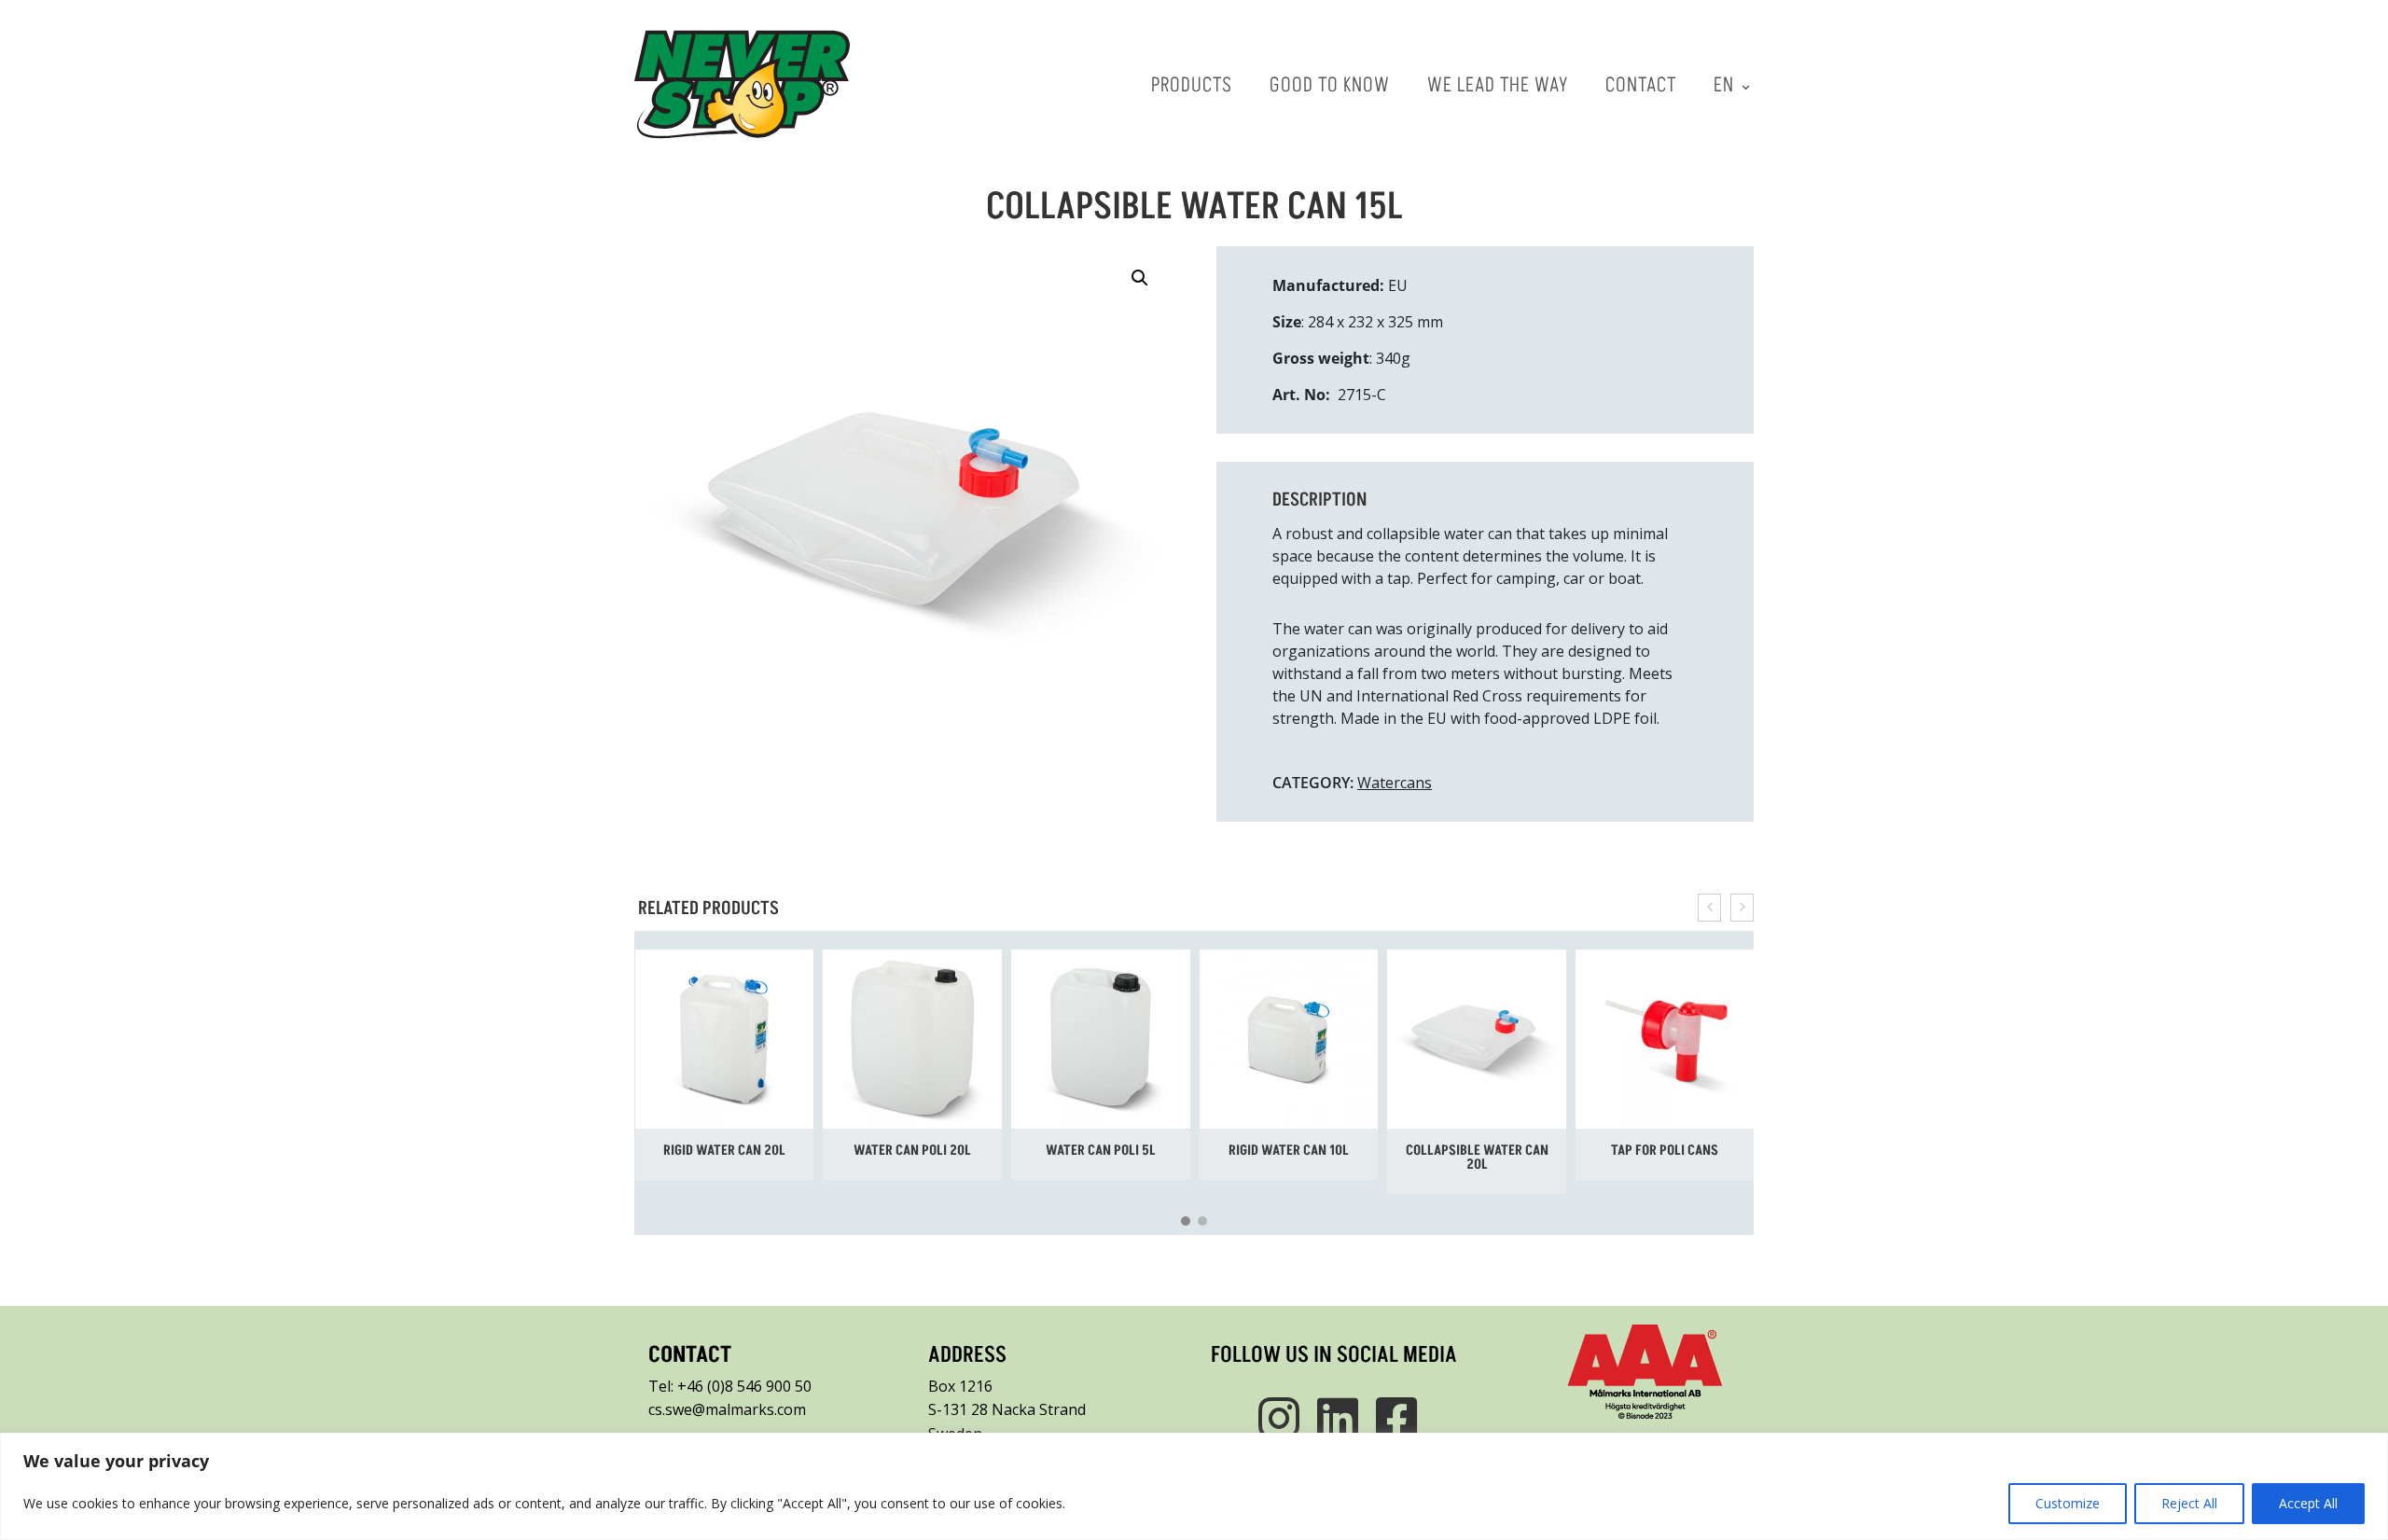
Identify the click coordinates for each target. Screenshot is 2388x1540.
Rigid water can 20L (724, 1150)
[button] (1140, 278)
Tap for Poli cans (1665, 1150)
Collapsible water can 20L (1477, 1157)
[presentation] (1709, 908)
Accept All (2308, 1503)
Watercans (1395, 783)
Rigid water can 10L (1289, 1150)
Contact (1641, 84)
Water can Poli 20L (912, 1150)
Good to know (1330, 84)
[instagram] (1276, 1418)
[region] (1194, 1486)
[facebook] (1393, 1418)
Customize (2068, 1503)
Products (1192, 84)
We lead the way (1498, 84)
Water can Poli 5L (1101, 1150)
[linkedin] (1334, 1418)
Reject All (2189, 1503)
